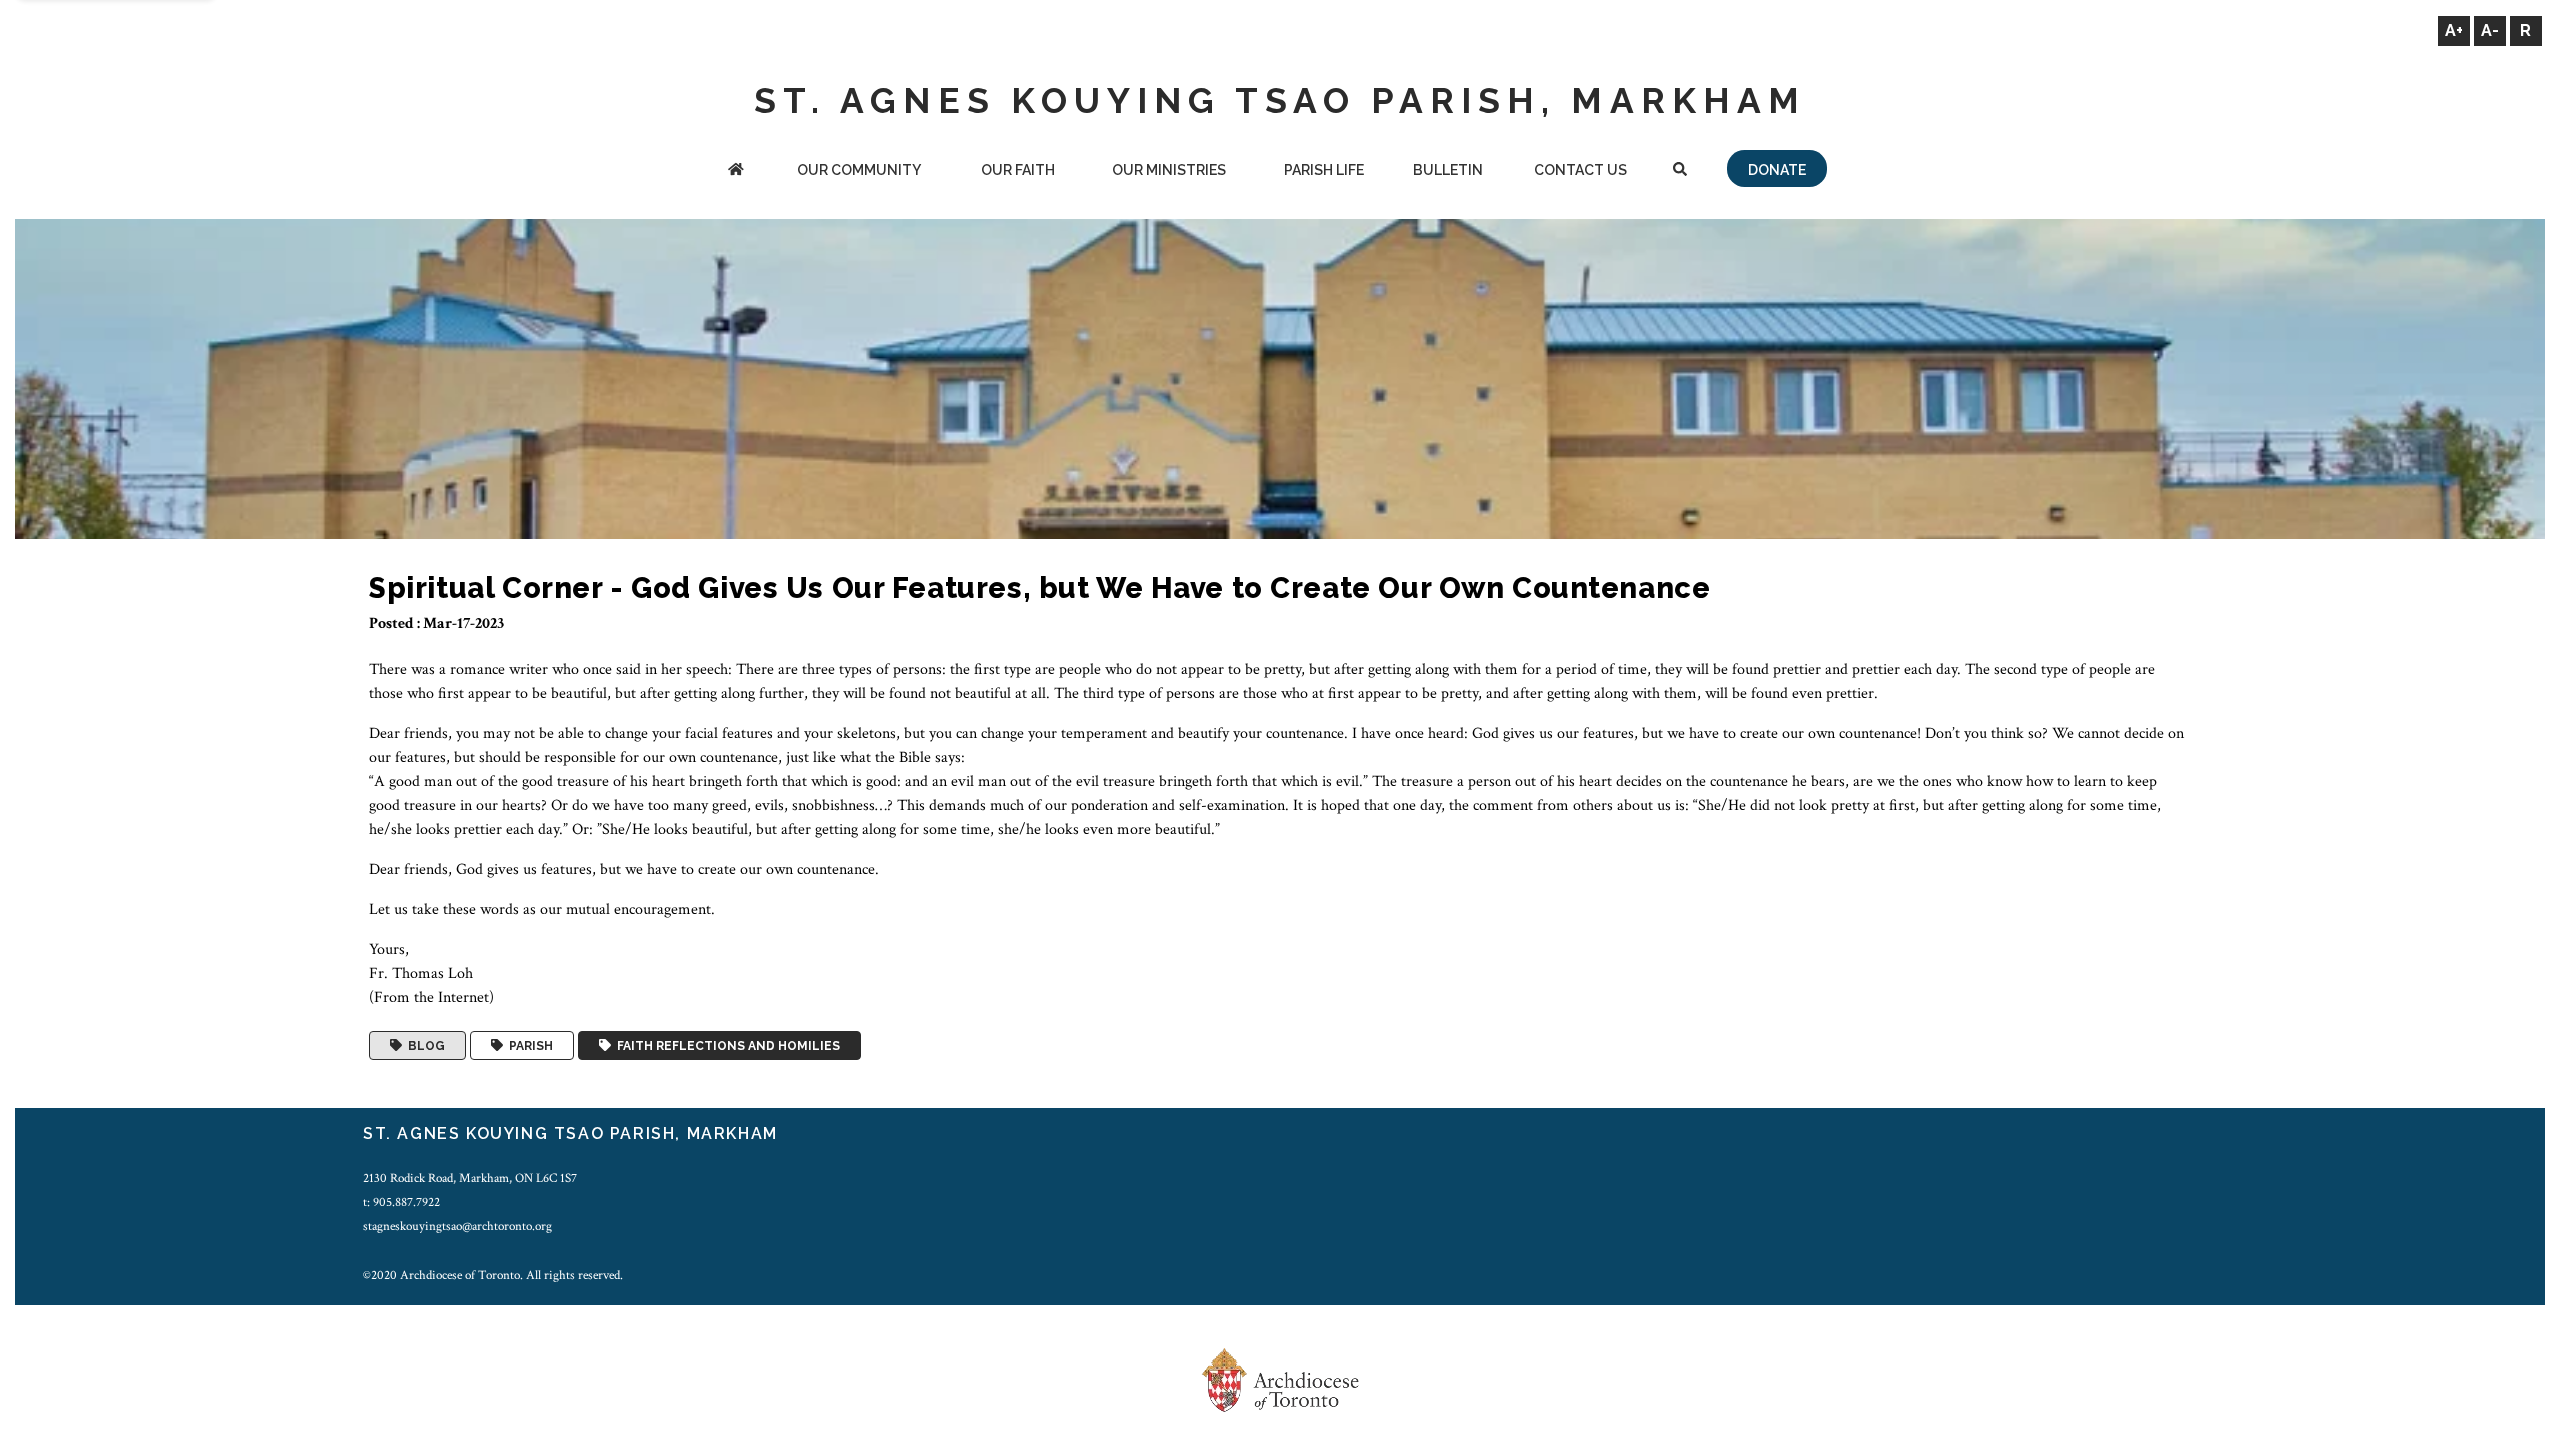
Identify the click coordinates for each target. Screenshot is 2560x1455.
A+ (2454, 30)
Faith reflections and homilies (725, 1046)
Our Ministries (1169, 170)
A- (2490, 30)
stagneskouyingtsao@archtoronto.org (457, 1226)
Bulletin (1448, 170)
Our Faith (1018, 170)
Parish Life (1324, 170)
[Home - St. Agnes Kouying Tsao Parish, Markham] (736, 171)
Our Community (859, 170)
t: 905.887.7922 (401, 1202)
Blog (423, 1046)
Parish (528, 1046)
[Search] (1679, 171)
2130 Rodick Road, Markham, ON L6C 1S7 (470, 1178)
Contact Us (1580, 170)
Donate (1777, 170)
